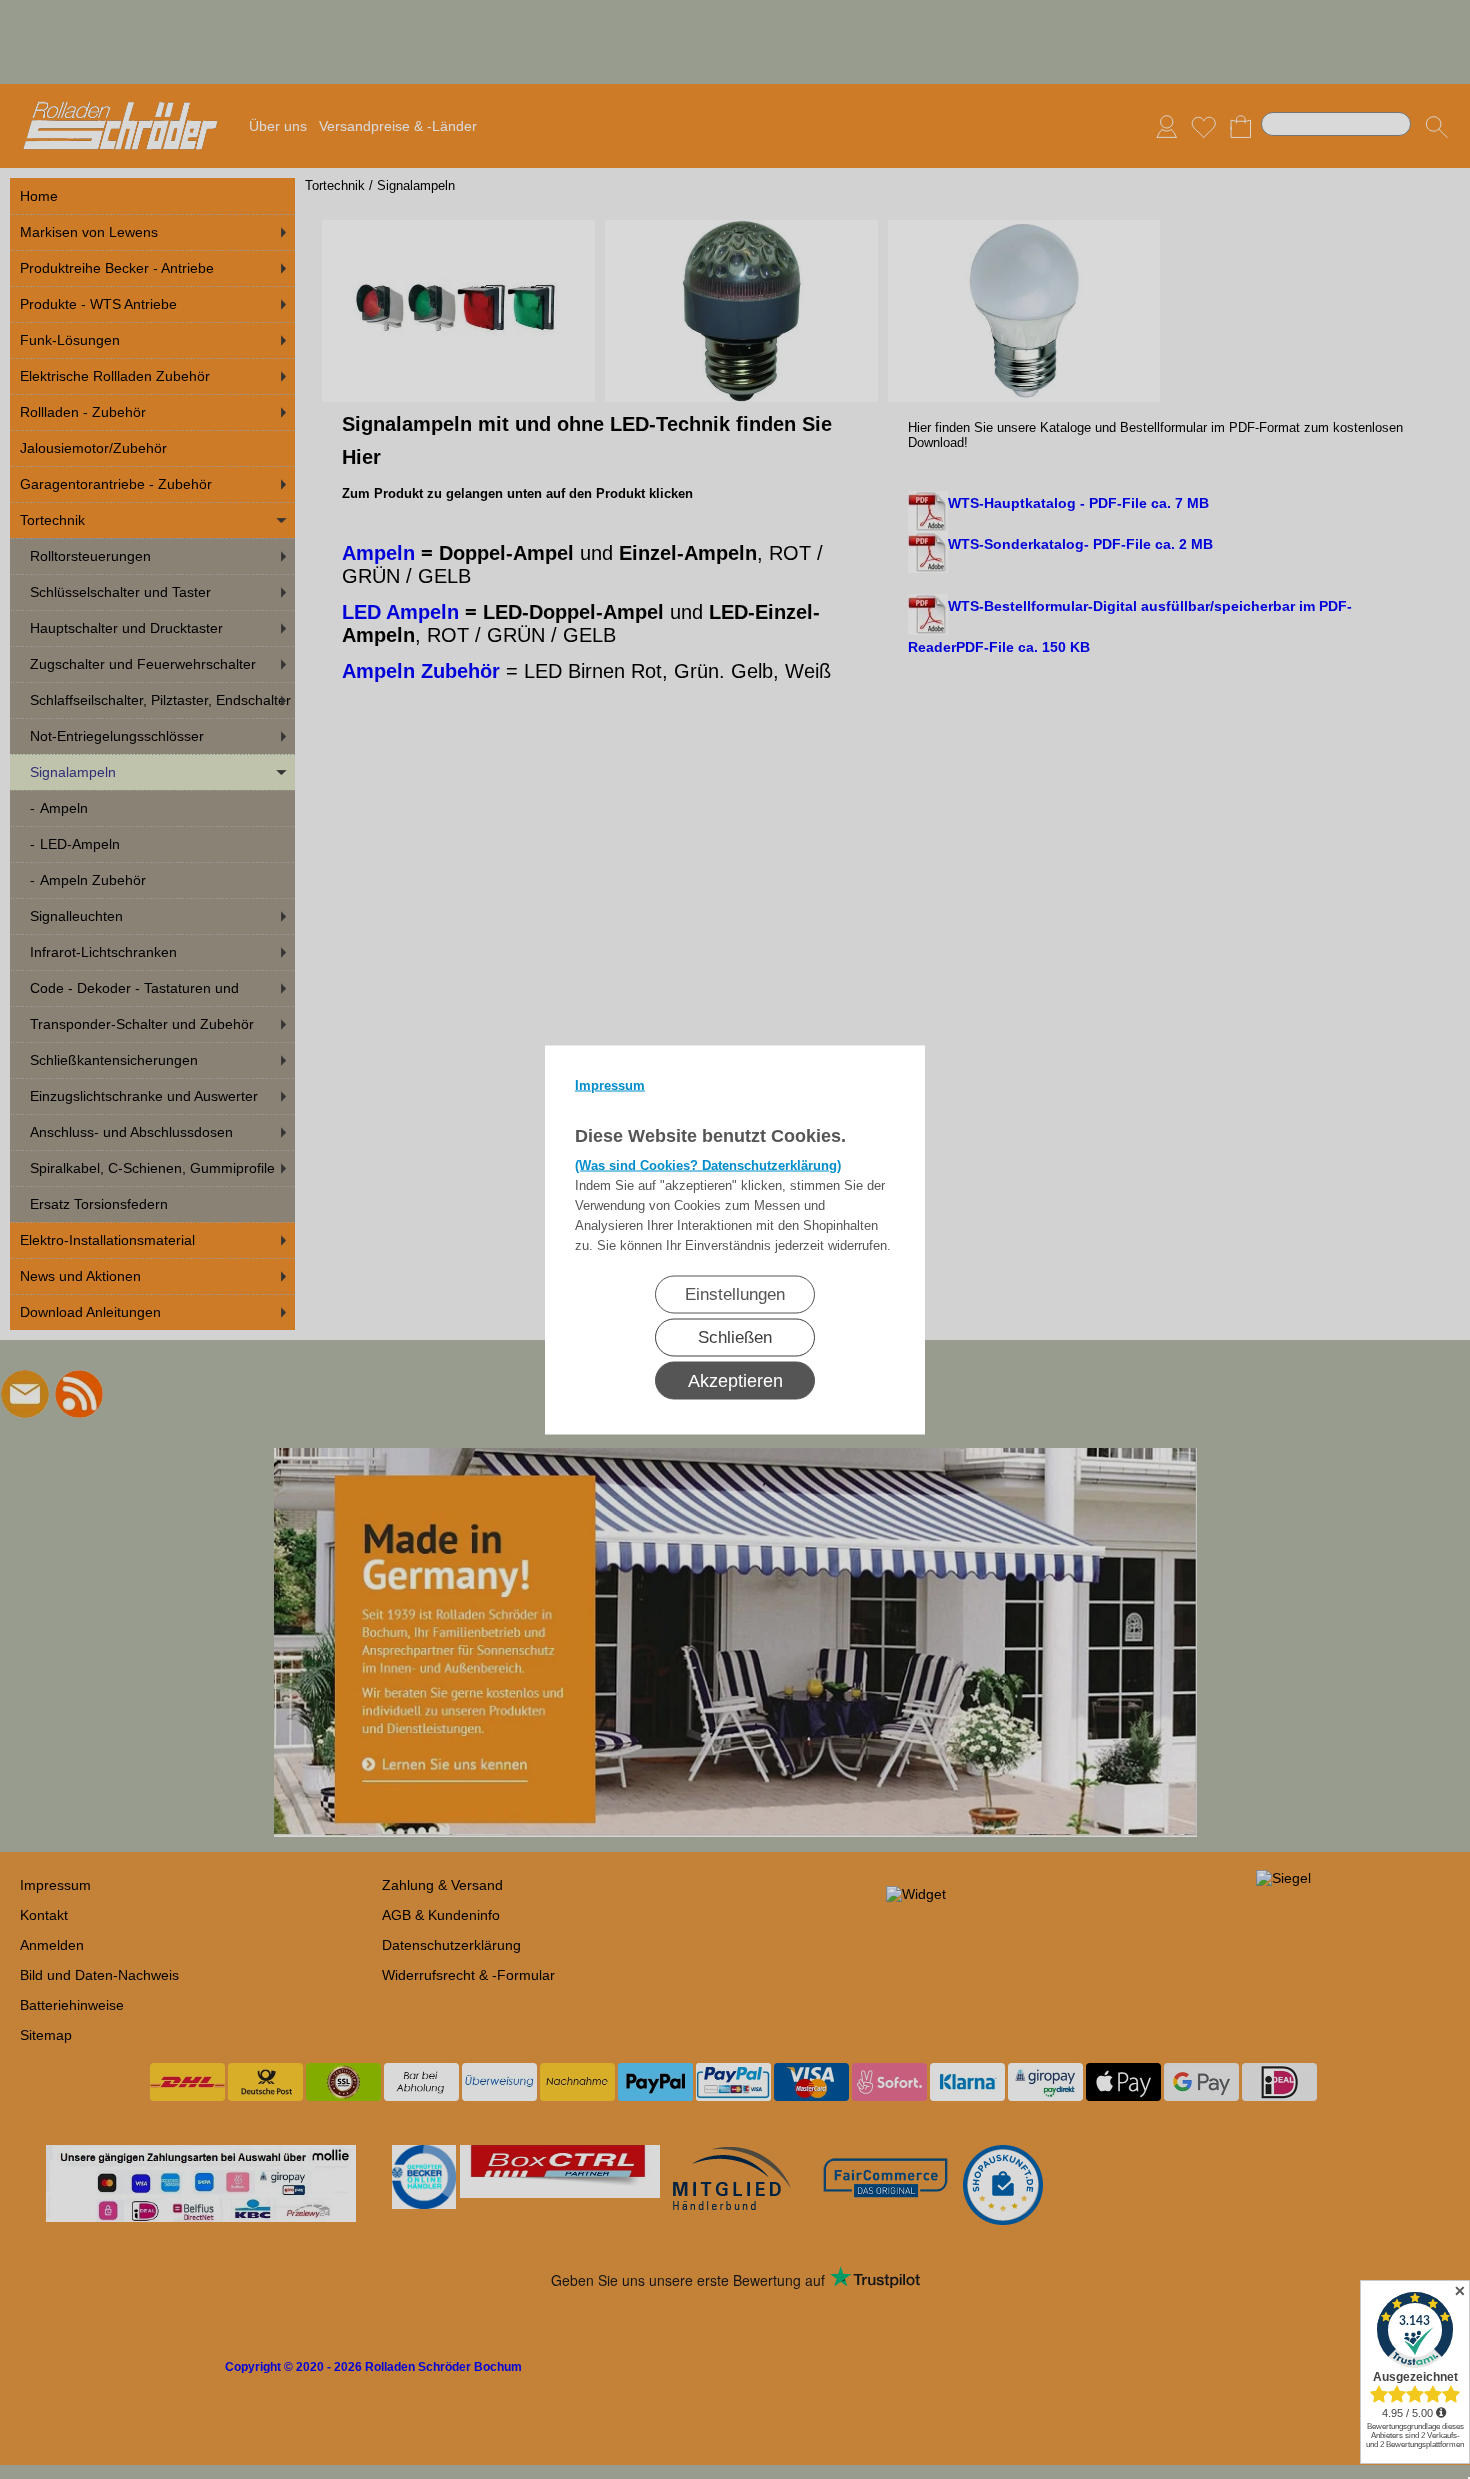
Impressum (610, 1084)
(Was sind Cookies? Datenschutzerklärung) (708, 1164)
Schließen (735, 1336)
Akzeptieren (735, 1380)
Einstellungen (735, 1293)
